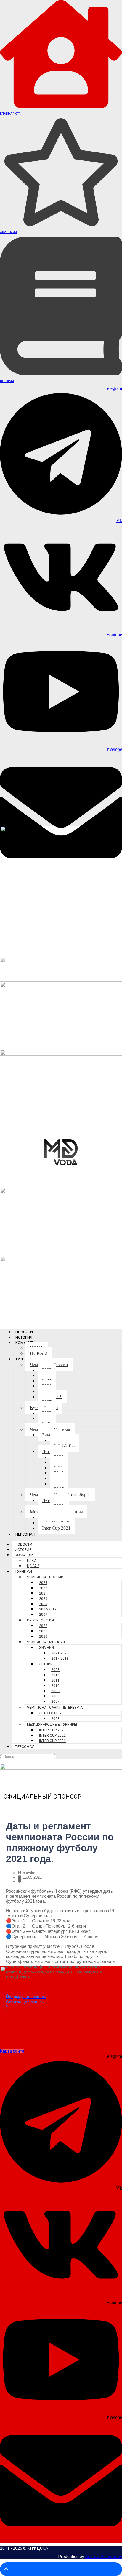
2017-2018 (64, 1446)
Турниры (24, 1359)
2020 (43, 1599)
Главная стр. (11, 114)
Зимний (46, 1648)
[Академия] (61, 225)
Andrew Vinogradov (103, 2557)
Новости (24, 1332)
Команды (25, 1555)
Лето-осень (50, 1713)
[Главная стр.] (61, 106)
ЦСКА (32, 1561)
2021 (43, 1593)
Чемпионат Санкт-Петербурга (55, 1708)
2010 (55, 1686)
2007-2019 (48, 1609)
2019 (43, 1604)
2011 (55, 1680)
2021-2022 (60, 1653)
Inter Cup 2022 (52, 1736)
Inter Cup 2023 (52, 1730)
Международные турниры (52, 1725)
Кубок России (40, 1620)
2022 (43, 1588)
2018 (55, 1675)
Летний (46, 1664)
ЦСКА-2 (39, 1353)
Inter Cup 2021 (56, 1528)
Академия (8, 232)
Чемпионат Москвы (46, 1642)
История (7, 381)
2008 (55, 1696)
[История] (61, 374)
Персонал (25, 1534)
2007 (43, 1615)
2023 (43, 1583)
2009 (55, 1691)
